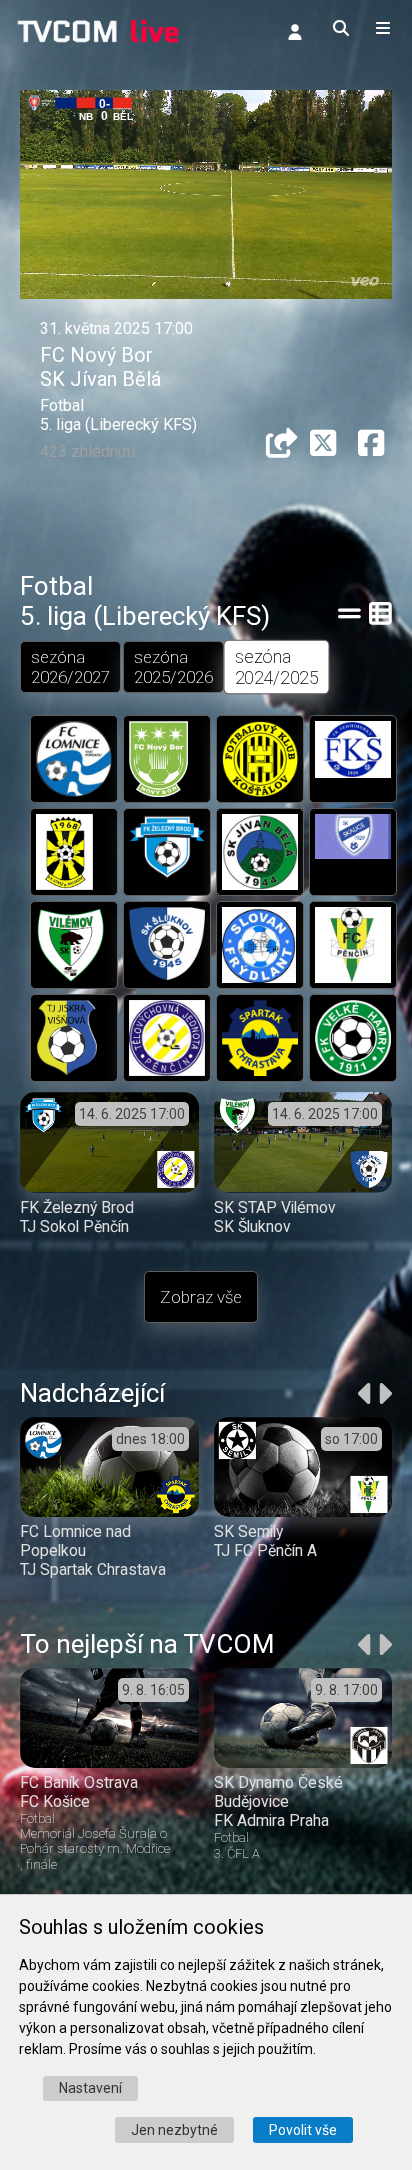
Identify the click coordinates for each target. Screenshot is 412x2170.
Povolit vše (303, 2130)
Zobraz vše (201, 1297)
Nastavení (90, 2088)
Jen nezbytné (174, 2130)
